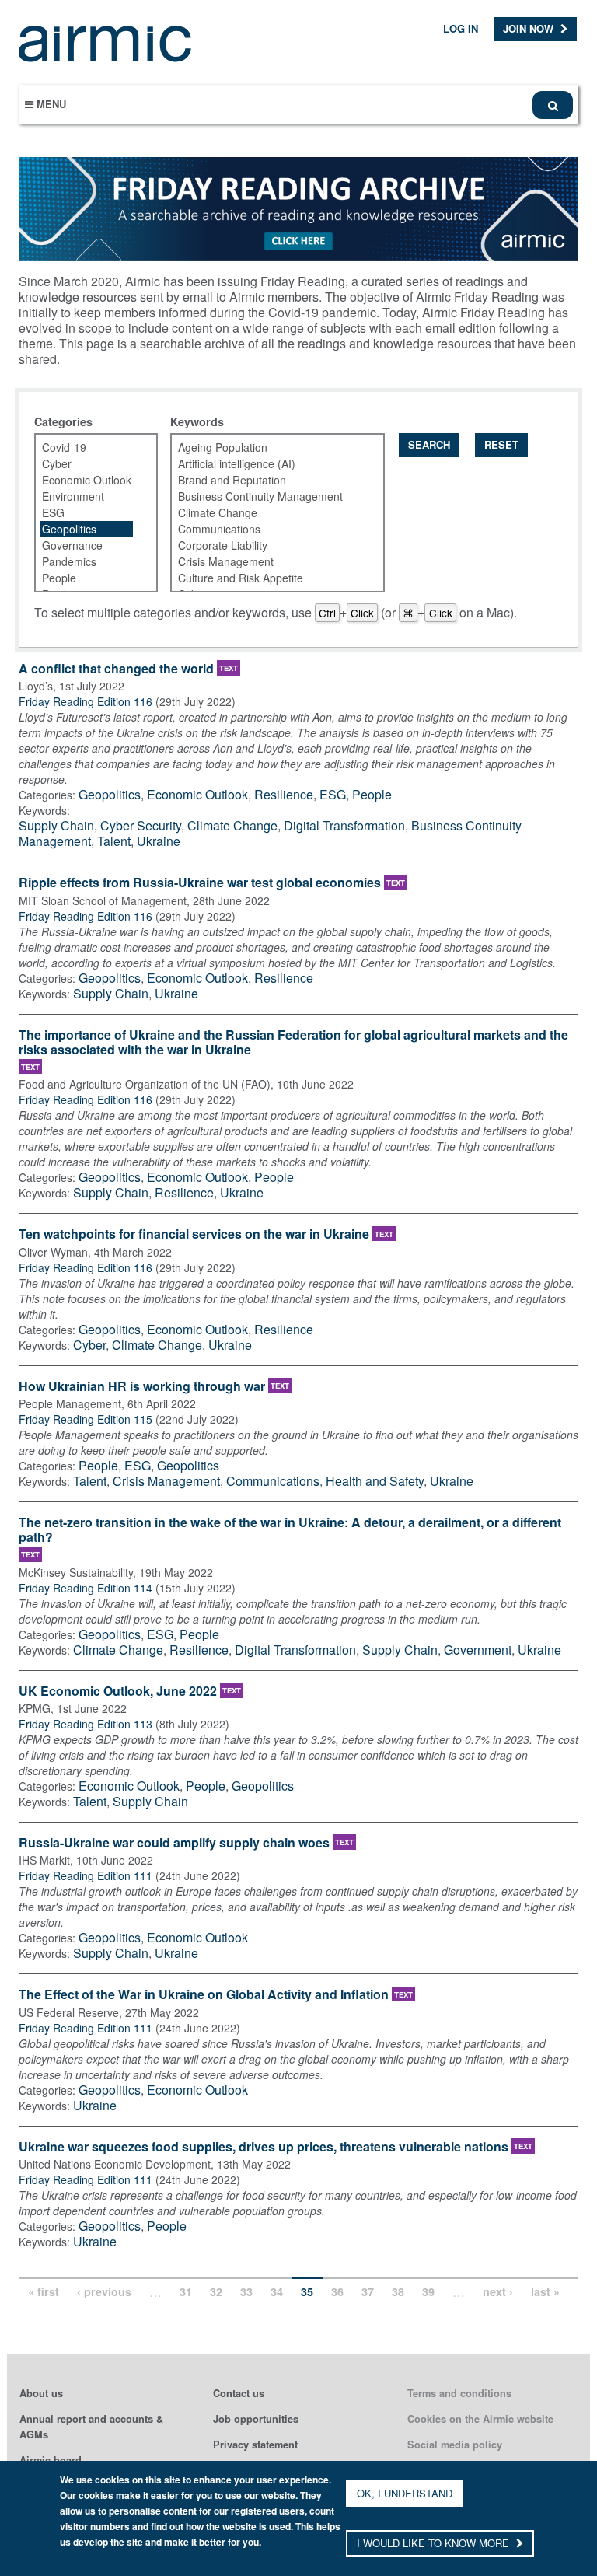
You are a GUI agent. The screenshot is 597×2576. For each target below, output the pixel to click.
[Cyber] (87, 464)
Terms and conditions (459, 2393)
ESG (333, 794)
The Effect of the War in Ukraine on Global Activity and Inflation (204, 1995)
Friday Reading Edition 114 (86, 1588)
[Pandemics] (87, 562)
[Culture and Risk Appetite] (268, 578)
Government (478, 1650)
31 (186, 2291)
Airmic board (51, 2460)
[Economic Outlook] (87, 480)
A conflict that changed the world (116, 669)
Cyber (89, 1345)
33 (246, 2291)
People (372, 794)
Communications (273, 1481)
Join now (530, 28)
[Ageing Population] (268, 447)
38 (398, 2291)
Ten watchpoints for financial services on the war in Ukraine (194, 1234)
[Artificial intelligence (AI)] (268, 464)
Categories (63, 421)
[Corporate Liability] (268, 545)
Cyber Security (141, 825)
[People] (87, 578)
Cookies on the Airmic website (480, 2419)
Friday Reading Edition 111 (86, 1875)
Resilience (284, 794)
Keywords (197, 421)
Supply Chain (56, 825)
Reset (501, 444)
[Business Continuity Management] (268, 496)
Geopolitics (110, 794)
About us (41, 2393)
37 (368, 2291)
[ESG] (87, 513)
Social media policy (455, 2445)
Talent (114, 841)
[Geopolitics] (87, 529)
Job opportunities (256, 2419)
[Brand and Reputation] (268, 480)
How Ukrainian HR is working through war (142, 1387)
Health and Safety (375, 1481)
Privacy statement (255, 2445)
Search (429, 444)
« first (44, 2291)
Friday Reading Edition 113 (86, 1724)
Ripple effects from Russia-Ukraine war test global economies (200, 883)
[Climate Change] (268, 513)
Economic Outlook (197, 794)
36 (337, 2291)
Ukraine (159, 841)
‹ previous (104, 2291)
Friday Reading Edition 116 (86, 701)
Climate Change (232, 825)
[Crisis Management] (268, 562)
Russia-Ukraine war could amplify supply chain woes (174, 1843)
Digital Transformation (344, 825)
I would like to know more (435, 2543)
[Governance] (87, 545)
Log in (461, 28)
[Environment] (87, 496)
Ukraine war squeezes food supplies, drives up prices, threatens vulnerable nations (264, 2147)
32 (216, 2291)
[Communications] (268, 529)
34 (277, 2291)
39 (428, 2291)
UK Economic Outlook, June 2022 (118, 1692)
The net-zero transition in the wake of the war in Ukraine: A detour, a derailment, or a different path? (290, 1530)
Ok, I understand (405, 2493)
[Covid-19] (87, 447)
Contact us (239, 2393)
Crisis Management (166, 1481)
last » (545, 2291)
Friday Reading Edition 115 (86, 1419)
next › (498, 2291)
